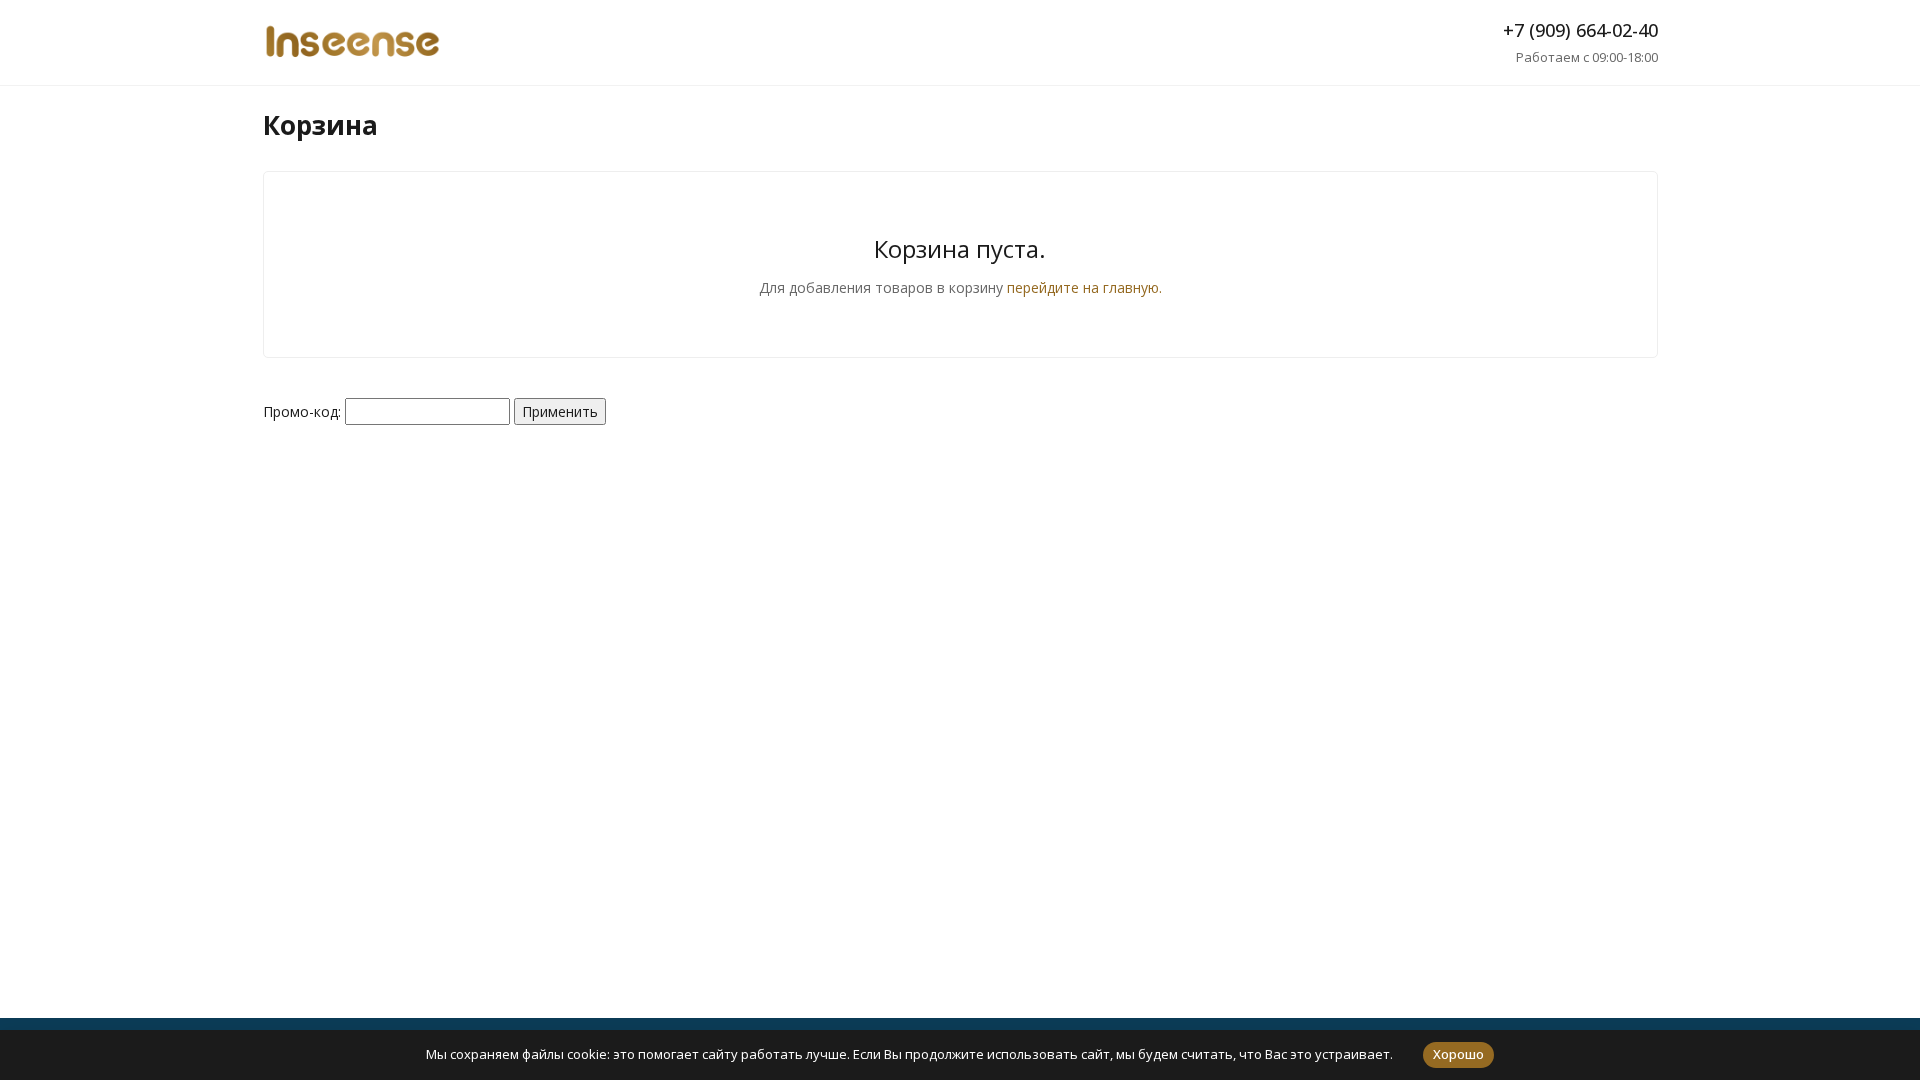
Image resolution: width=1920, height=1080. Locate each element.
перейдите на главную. (1084, 287)
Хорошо (1458, 1054)
